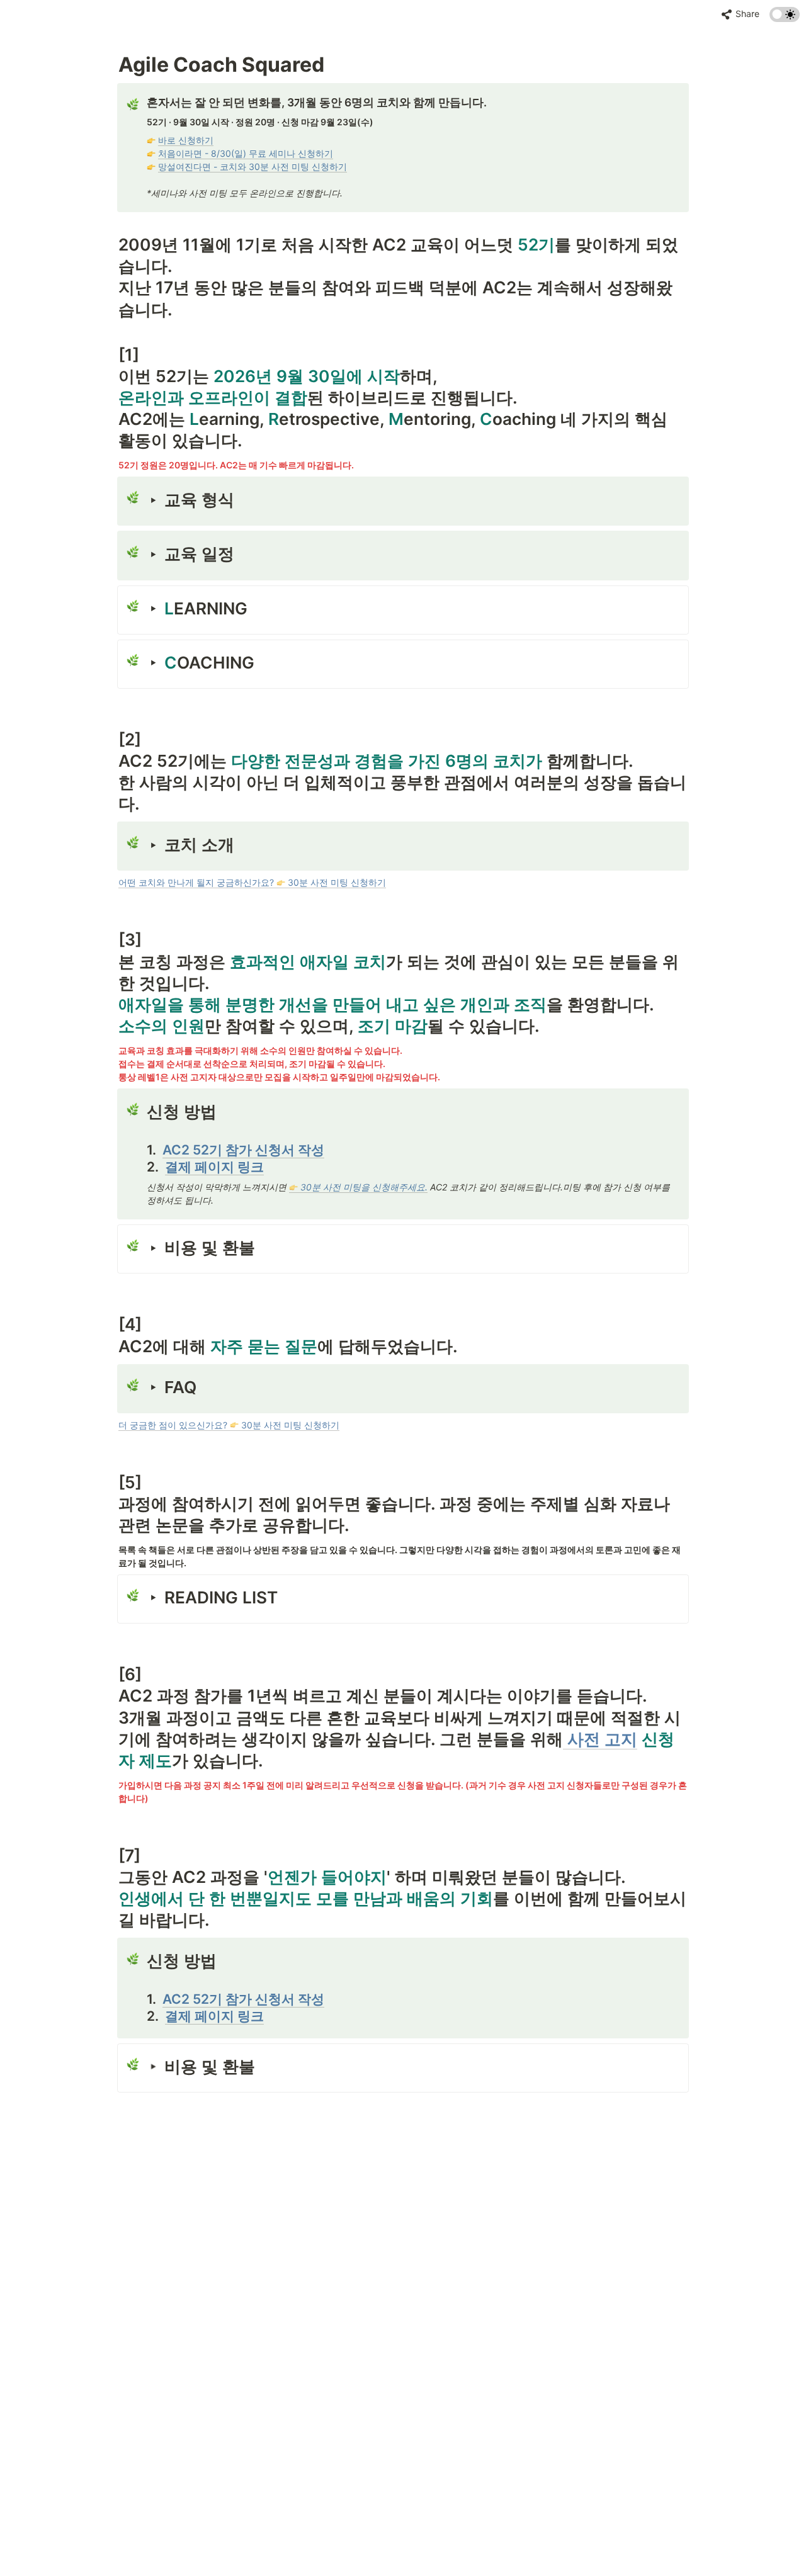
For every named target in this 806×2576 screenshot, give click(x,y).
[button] (741, 14)
